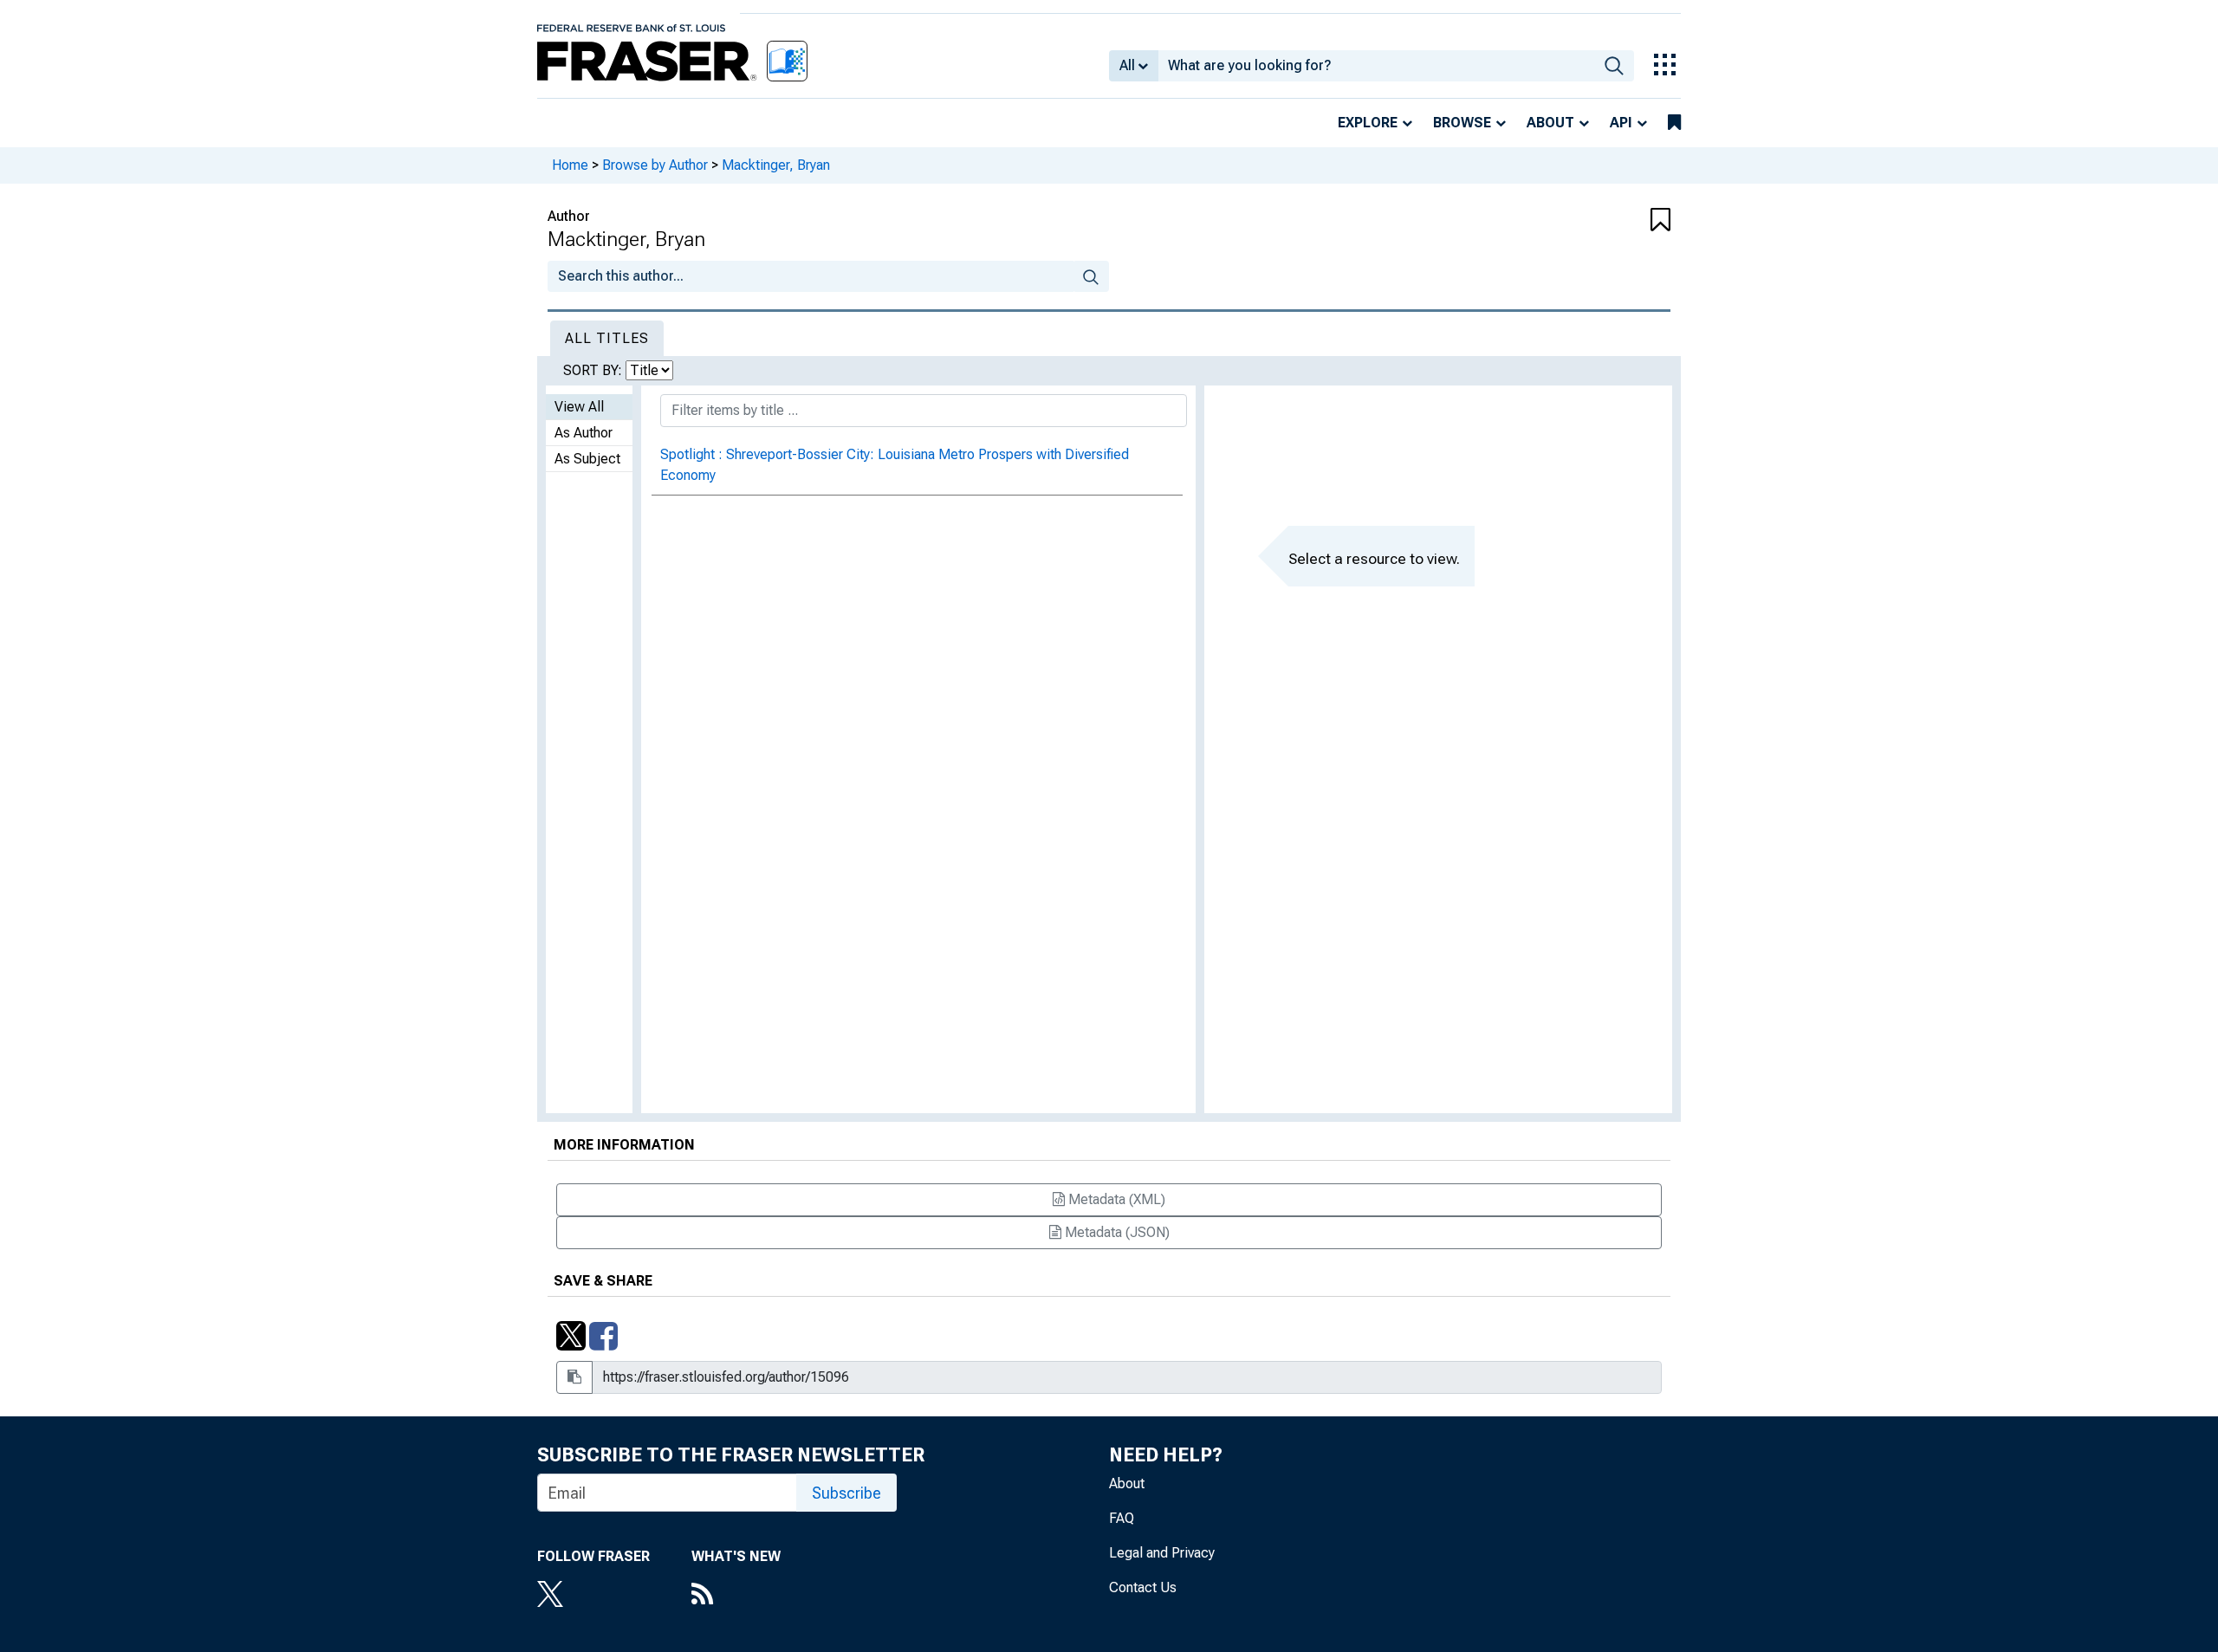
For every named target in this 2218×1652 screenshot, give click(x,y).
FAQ (1122, 1518)
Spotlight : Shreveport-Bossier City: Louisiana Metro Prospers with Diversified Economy (895, 465)
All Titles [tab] (607, 338)
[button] (1577, 221)
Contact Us (1143, 1587)
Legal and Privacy (1162, 1553)
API (1621, 123)
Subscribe (846, 1493)
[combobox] (1376, 66)
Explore (1368, 123)
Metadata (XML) (1115, 1199)
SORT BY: (594, 370)
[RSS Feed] (736, 1596)
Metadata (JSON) (1115, 1232)
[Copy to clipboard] (574, 1377)
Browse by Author (655, 165)
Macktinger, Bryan (776, 165)
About (1550, 123)
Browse (1462, 123)
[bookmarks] (1674, 123)
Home (570, 165)
